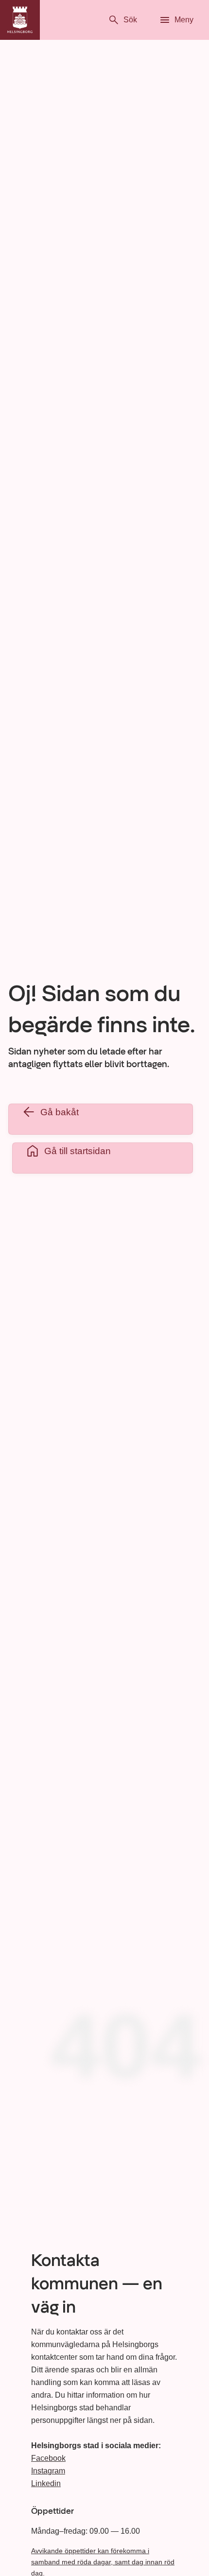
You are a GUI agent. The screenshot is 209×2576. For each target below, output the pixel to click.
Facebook (48, 2458)
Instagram (48, 2471)
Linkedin (46, 2483)
